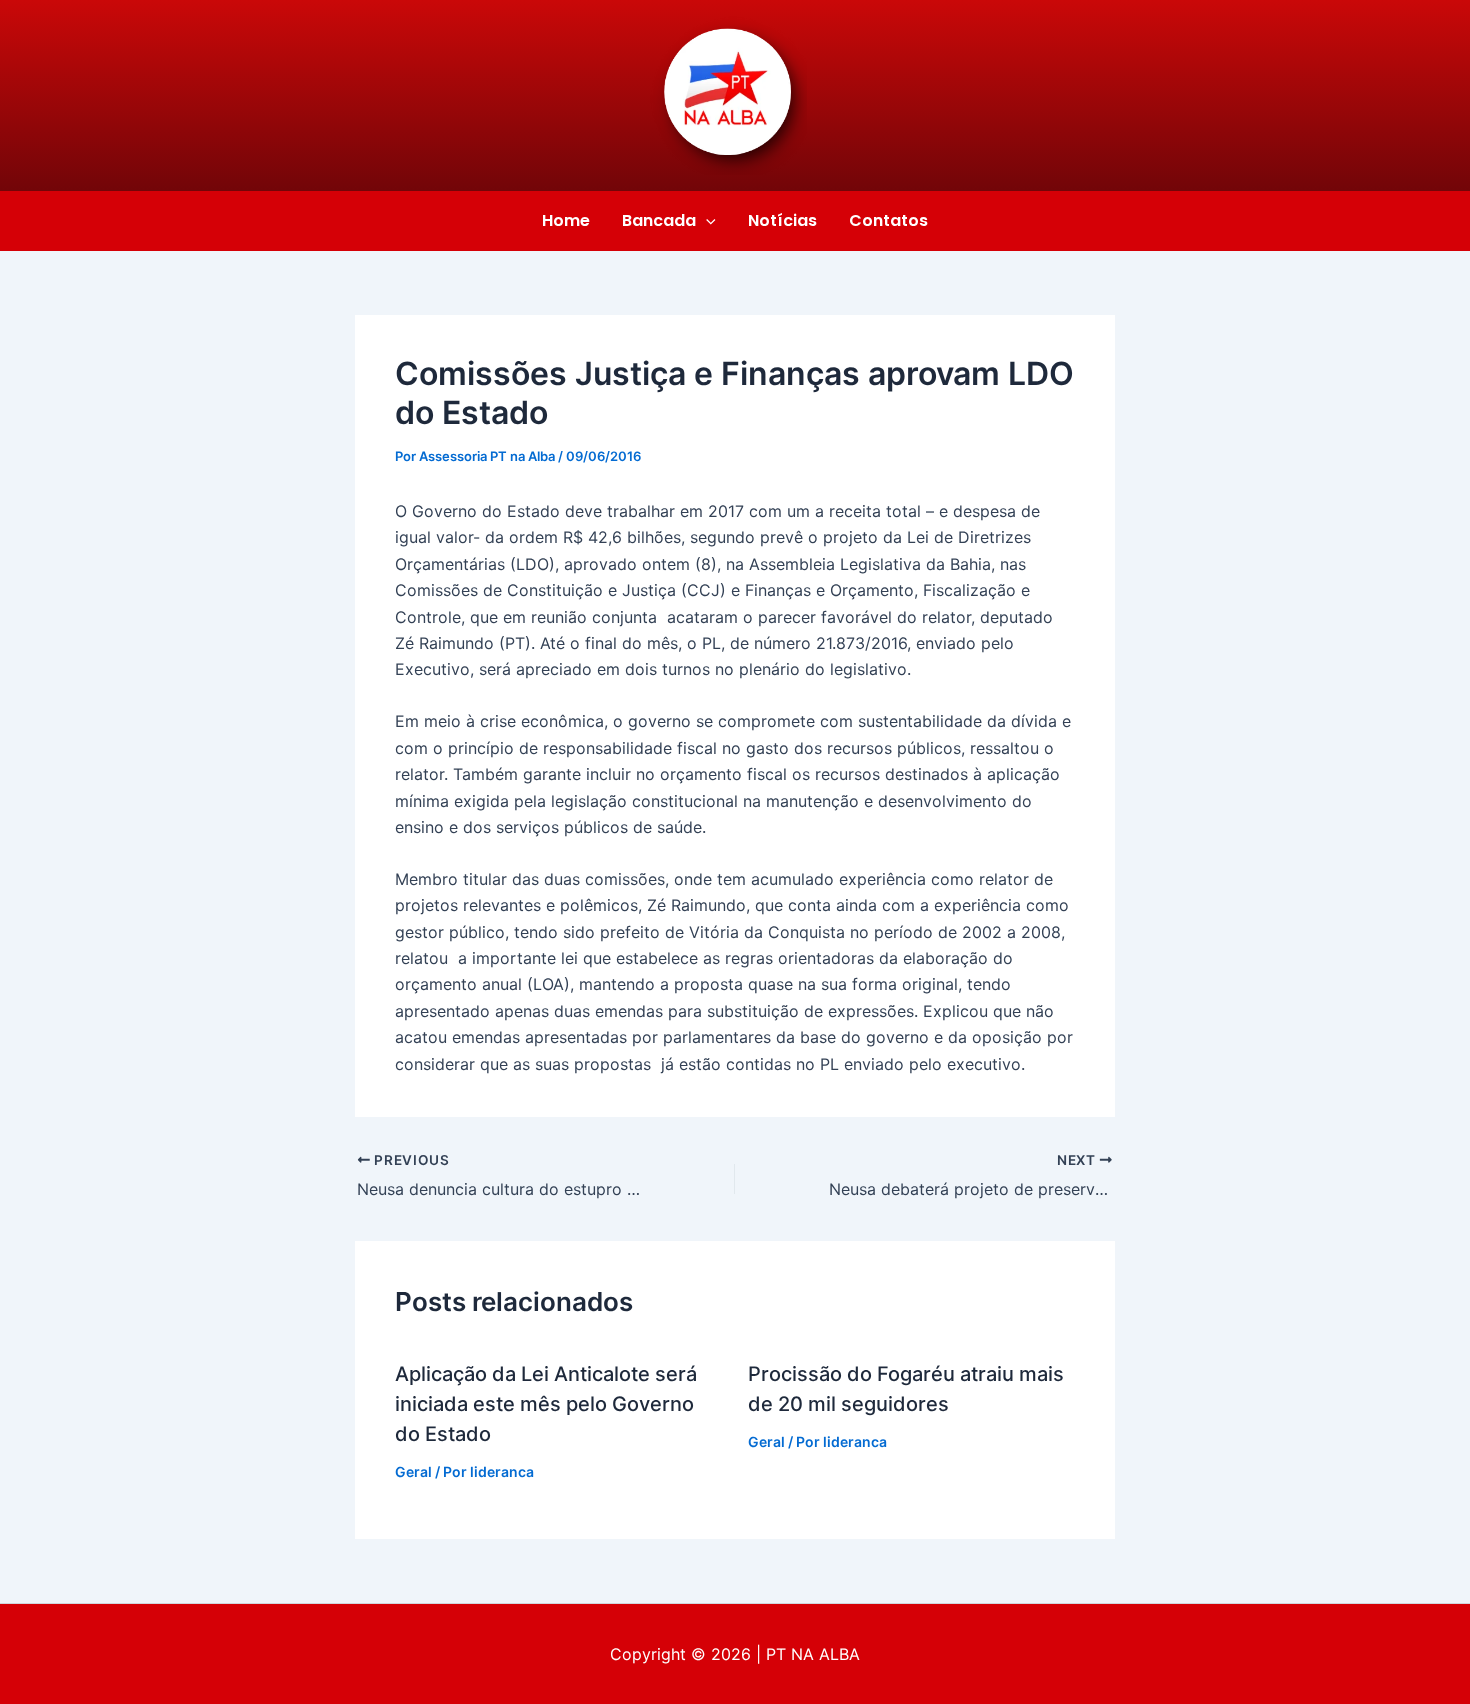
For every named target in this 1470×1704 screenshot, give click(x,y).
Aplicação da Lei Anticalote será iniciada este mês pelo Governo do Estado (546, 1404)
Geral (413, 1471)
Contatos (888, 220)
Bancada (659, 220)
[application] (706, 221)
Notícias (782, 220)
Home (566, 220)
